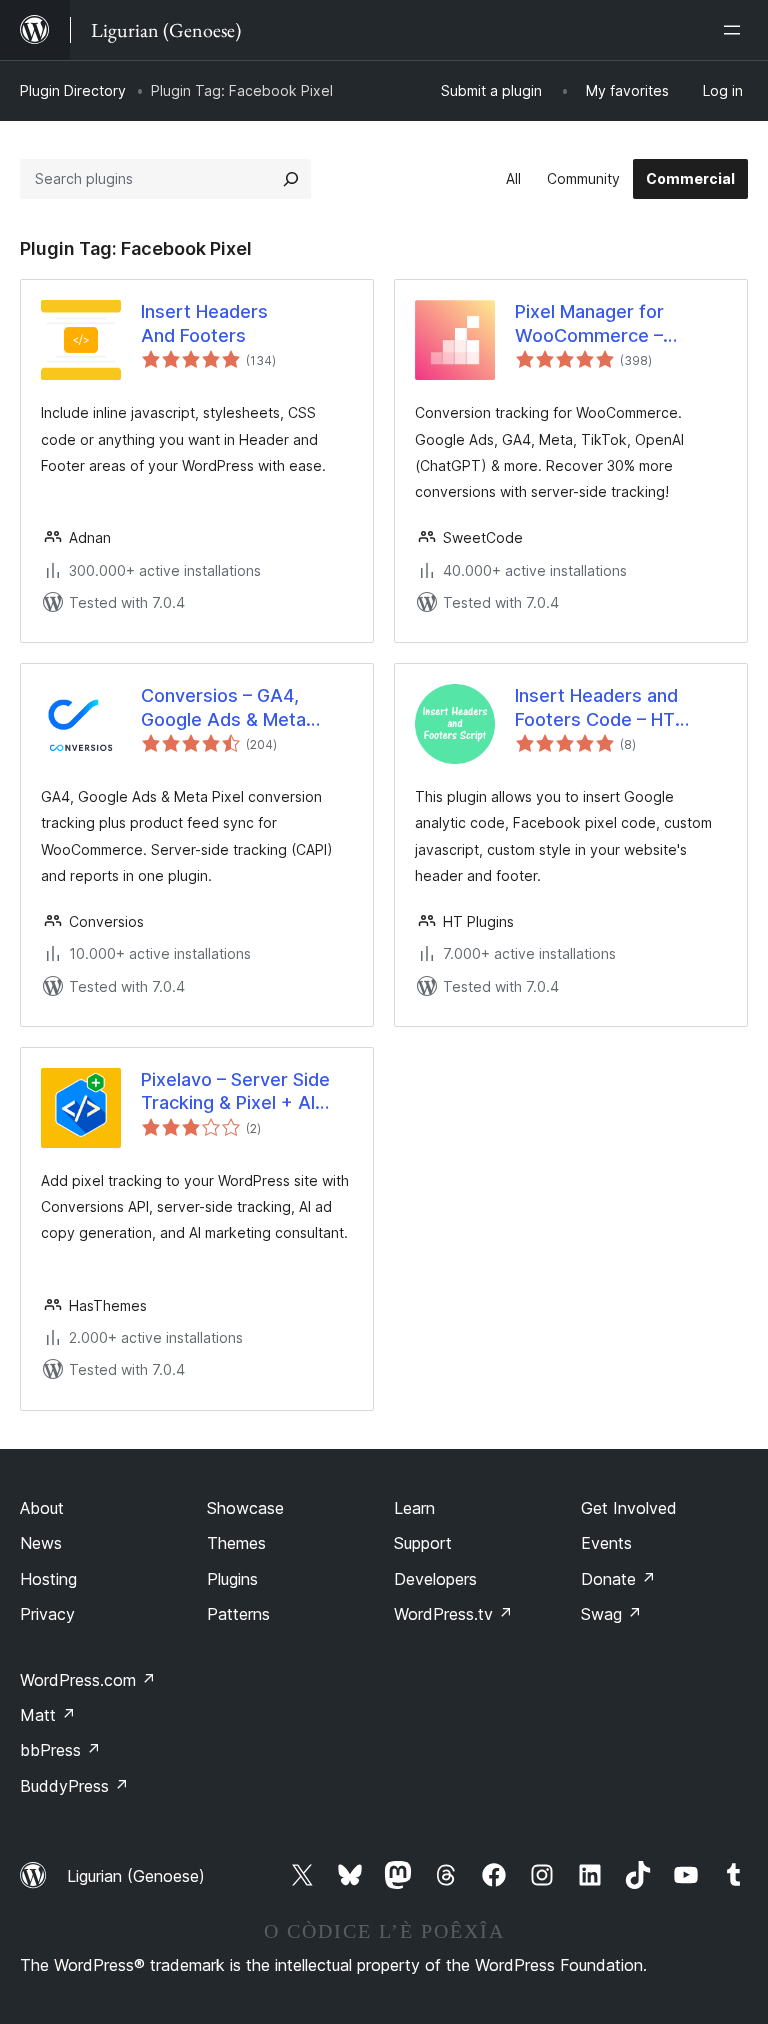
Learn (414, 1508)
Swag (611, 1614)
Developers (435, 1579)
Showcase (245, 1508)
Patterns (238, 1614)
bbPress (60, 1750)
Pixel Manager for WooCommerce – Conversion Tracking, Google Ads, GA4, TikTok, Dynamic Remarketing (605, 324)
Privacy (47, 1614)
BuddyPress (74, 1786)
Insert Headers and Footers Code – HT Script (596, 708)
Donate (618, 1579)
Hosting (48, 1579)
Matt (48, 1715)
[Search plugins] (291, 179)
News (41, 1543)
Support (423, 1543)
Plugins (232, 1579)
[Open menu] (736, 30)
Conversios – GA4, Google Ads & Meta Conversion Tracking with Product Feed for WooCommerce (233, 708)
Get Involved (629, 1508)
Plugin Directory (73, 90)
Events (606, 1543)
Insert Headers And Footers (204, 323)
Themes (236, 1543)
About (42, 1508)
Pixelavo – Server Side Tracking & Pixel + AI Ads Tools (235, 1092)
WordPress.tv (453, 1614)
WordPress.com (88, 1680)
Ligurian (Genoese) (136, 1876)
